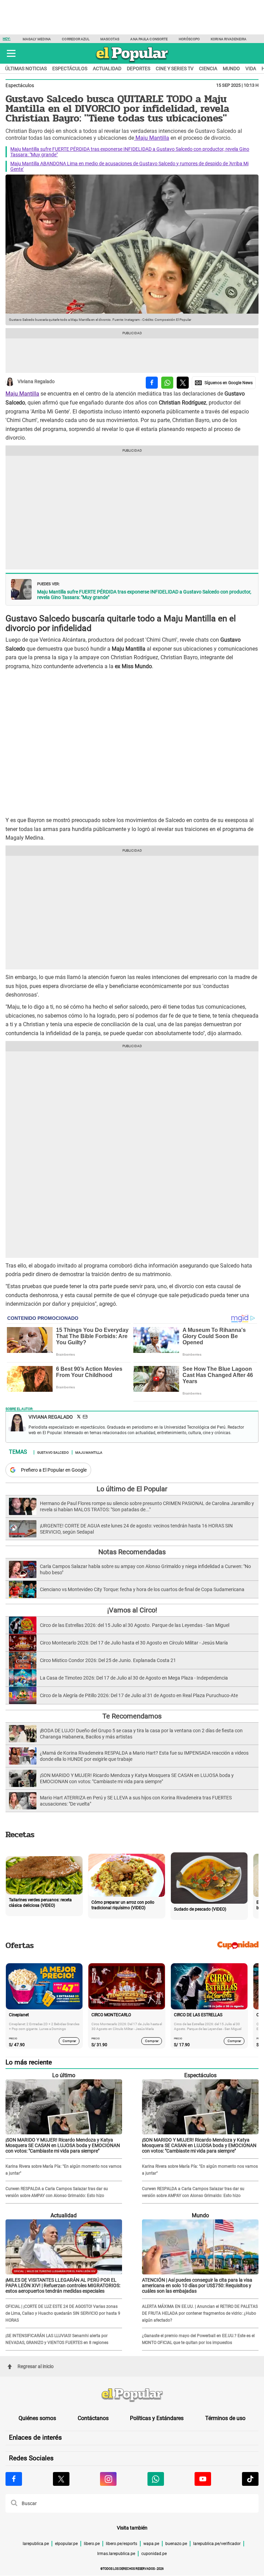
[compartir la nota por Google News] (224, 383)
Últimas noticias (26, 69)
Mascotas (110, 39)
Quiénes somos (37, 2418)
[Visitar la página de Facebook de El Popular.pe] (14, 2479)
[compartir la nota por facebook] (152, 383)
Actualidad (107, 69)
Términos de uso (225, 2418)
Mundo (231, 69)
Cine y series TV (175, 69)
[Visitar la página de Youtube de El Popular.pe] (203, 2479)
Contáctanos (93, 2418)
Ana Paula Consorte (149, 39)
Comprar (69, 2041)
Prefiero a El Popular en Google (54, 1470)
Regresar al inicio (36, 2366)
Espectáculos (70, 69)
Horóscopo (189, 39)
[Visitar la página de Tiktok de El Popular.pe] (250, 2479)
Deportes (139, 69)
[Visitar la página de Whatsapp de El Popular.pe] (156, 2479)
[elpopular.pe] (132, 62)
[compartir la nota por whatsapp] (167, 383)
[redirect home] (132, 2395)
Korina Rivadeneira (229, 39)
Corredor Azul (75, 39)
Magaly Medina (37, 39)
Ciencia (208, 69)
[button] (11, 53)
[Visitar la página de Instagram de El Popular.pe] (108, 2479)
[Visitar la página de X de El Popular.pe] (61, 2479)
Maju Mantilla (152, 138)
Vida (251, 69)
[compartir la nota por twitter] (183, 383)
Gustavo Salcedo (53, 1452)
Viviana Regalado (36, 382)
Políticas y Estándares (157, 2418)
